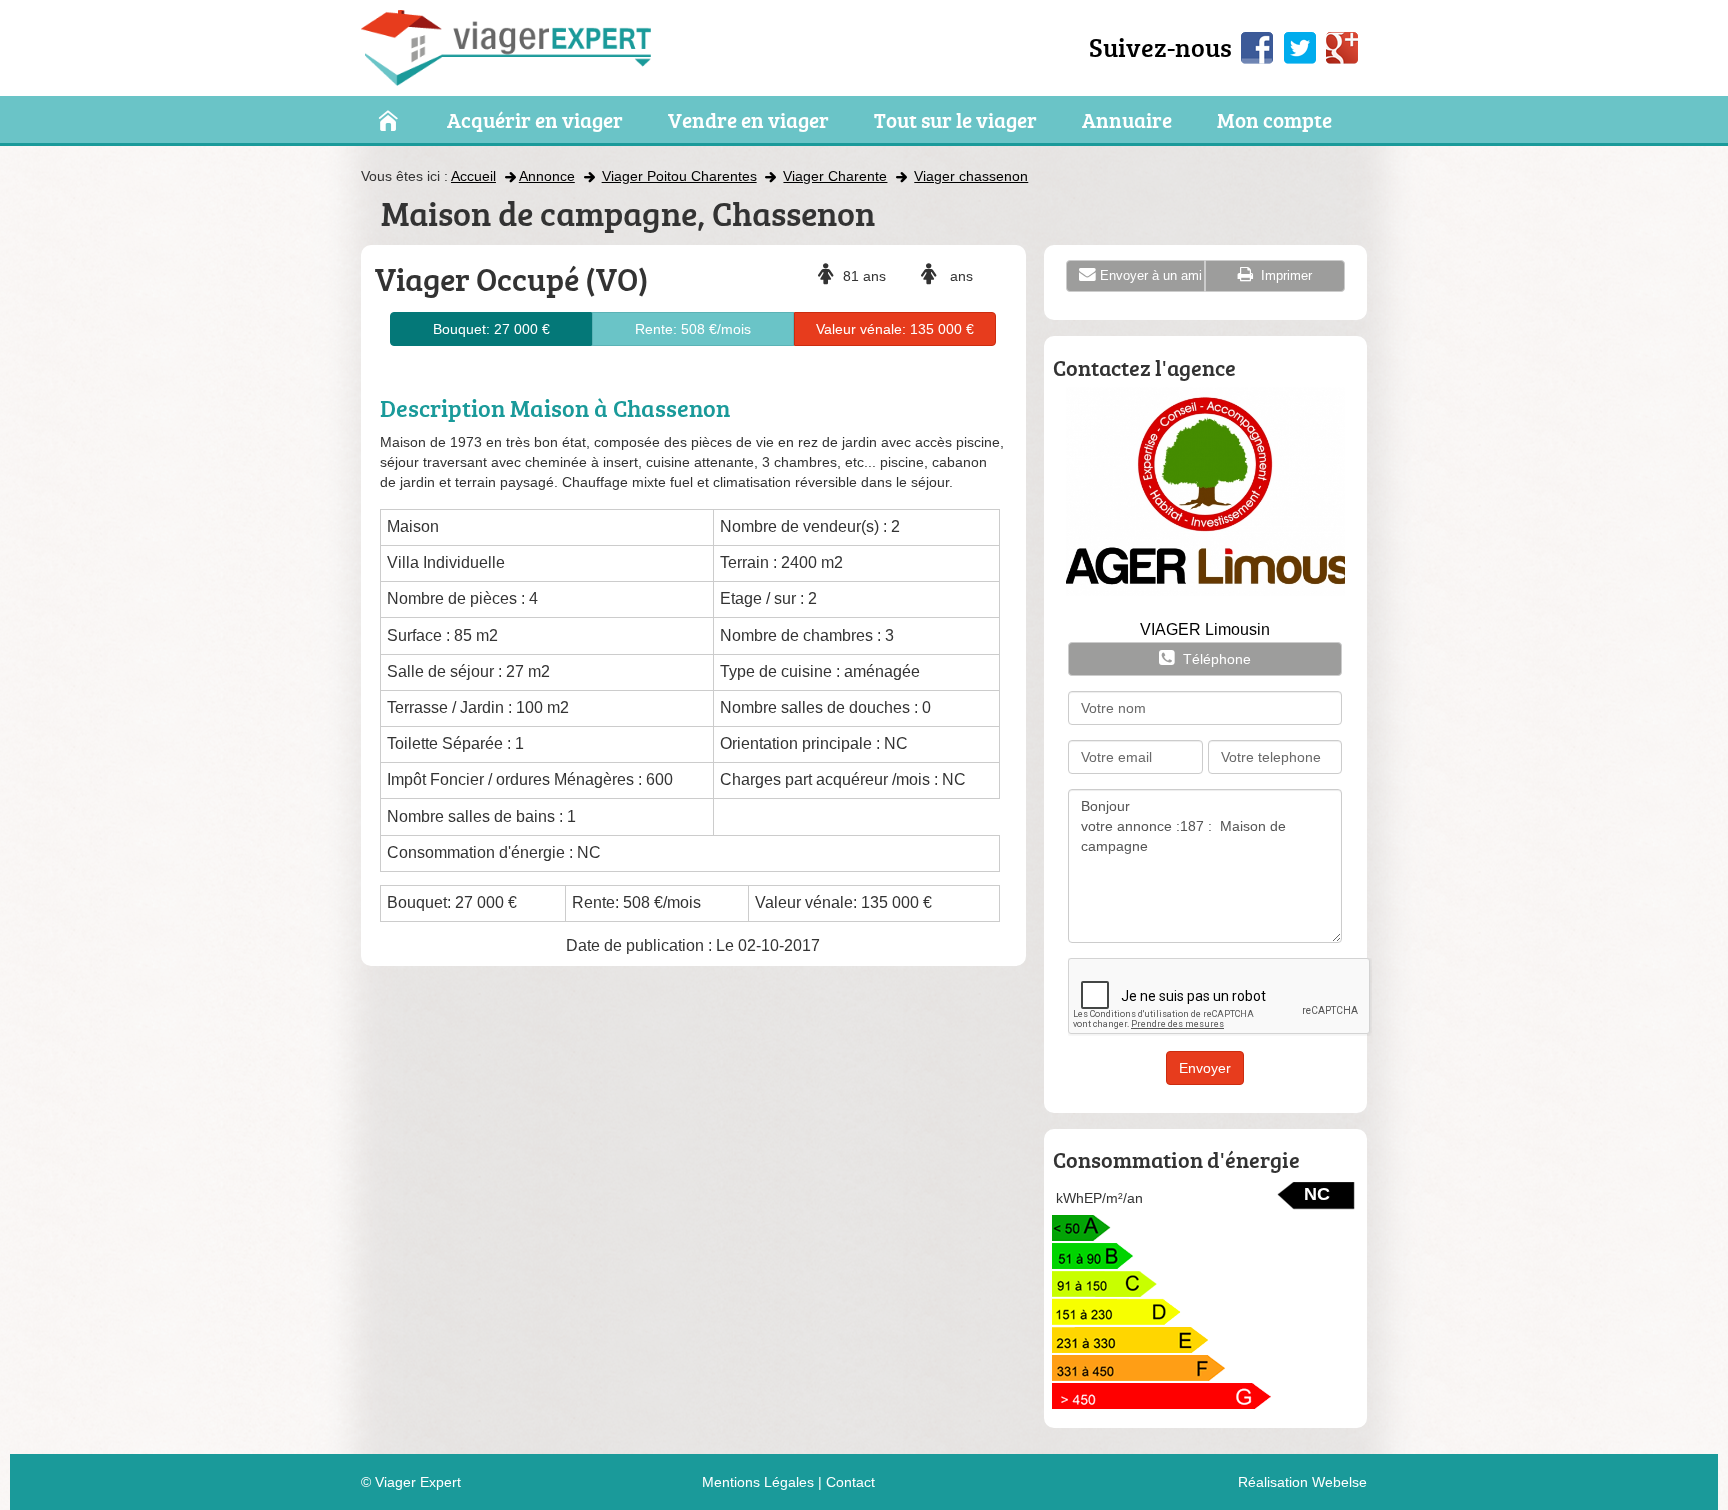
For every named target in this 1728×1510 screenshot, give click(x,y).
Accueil (473, 176)
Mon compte (1274, 121)
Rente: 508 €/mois (693, 329)
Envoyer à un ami (1151, 275)
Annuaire (1127, 121)
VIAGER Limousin (1205, 629)
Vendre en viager (748, 121)
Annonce (547, 176)
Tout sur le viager (955, 121)
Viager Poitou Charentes (679, 176)
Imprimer (1284, 275)
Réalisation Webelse (1302, 1482)
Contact (850, 1482)
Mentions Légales (758, 1482)
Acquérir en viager (535, 121)
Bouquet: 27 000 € (491, 329)
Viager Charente (835, 176)
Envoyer (1205, 1068)
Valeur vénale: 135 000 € (895, 329)
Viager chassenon (971, 176)
